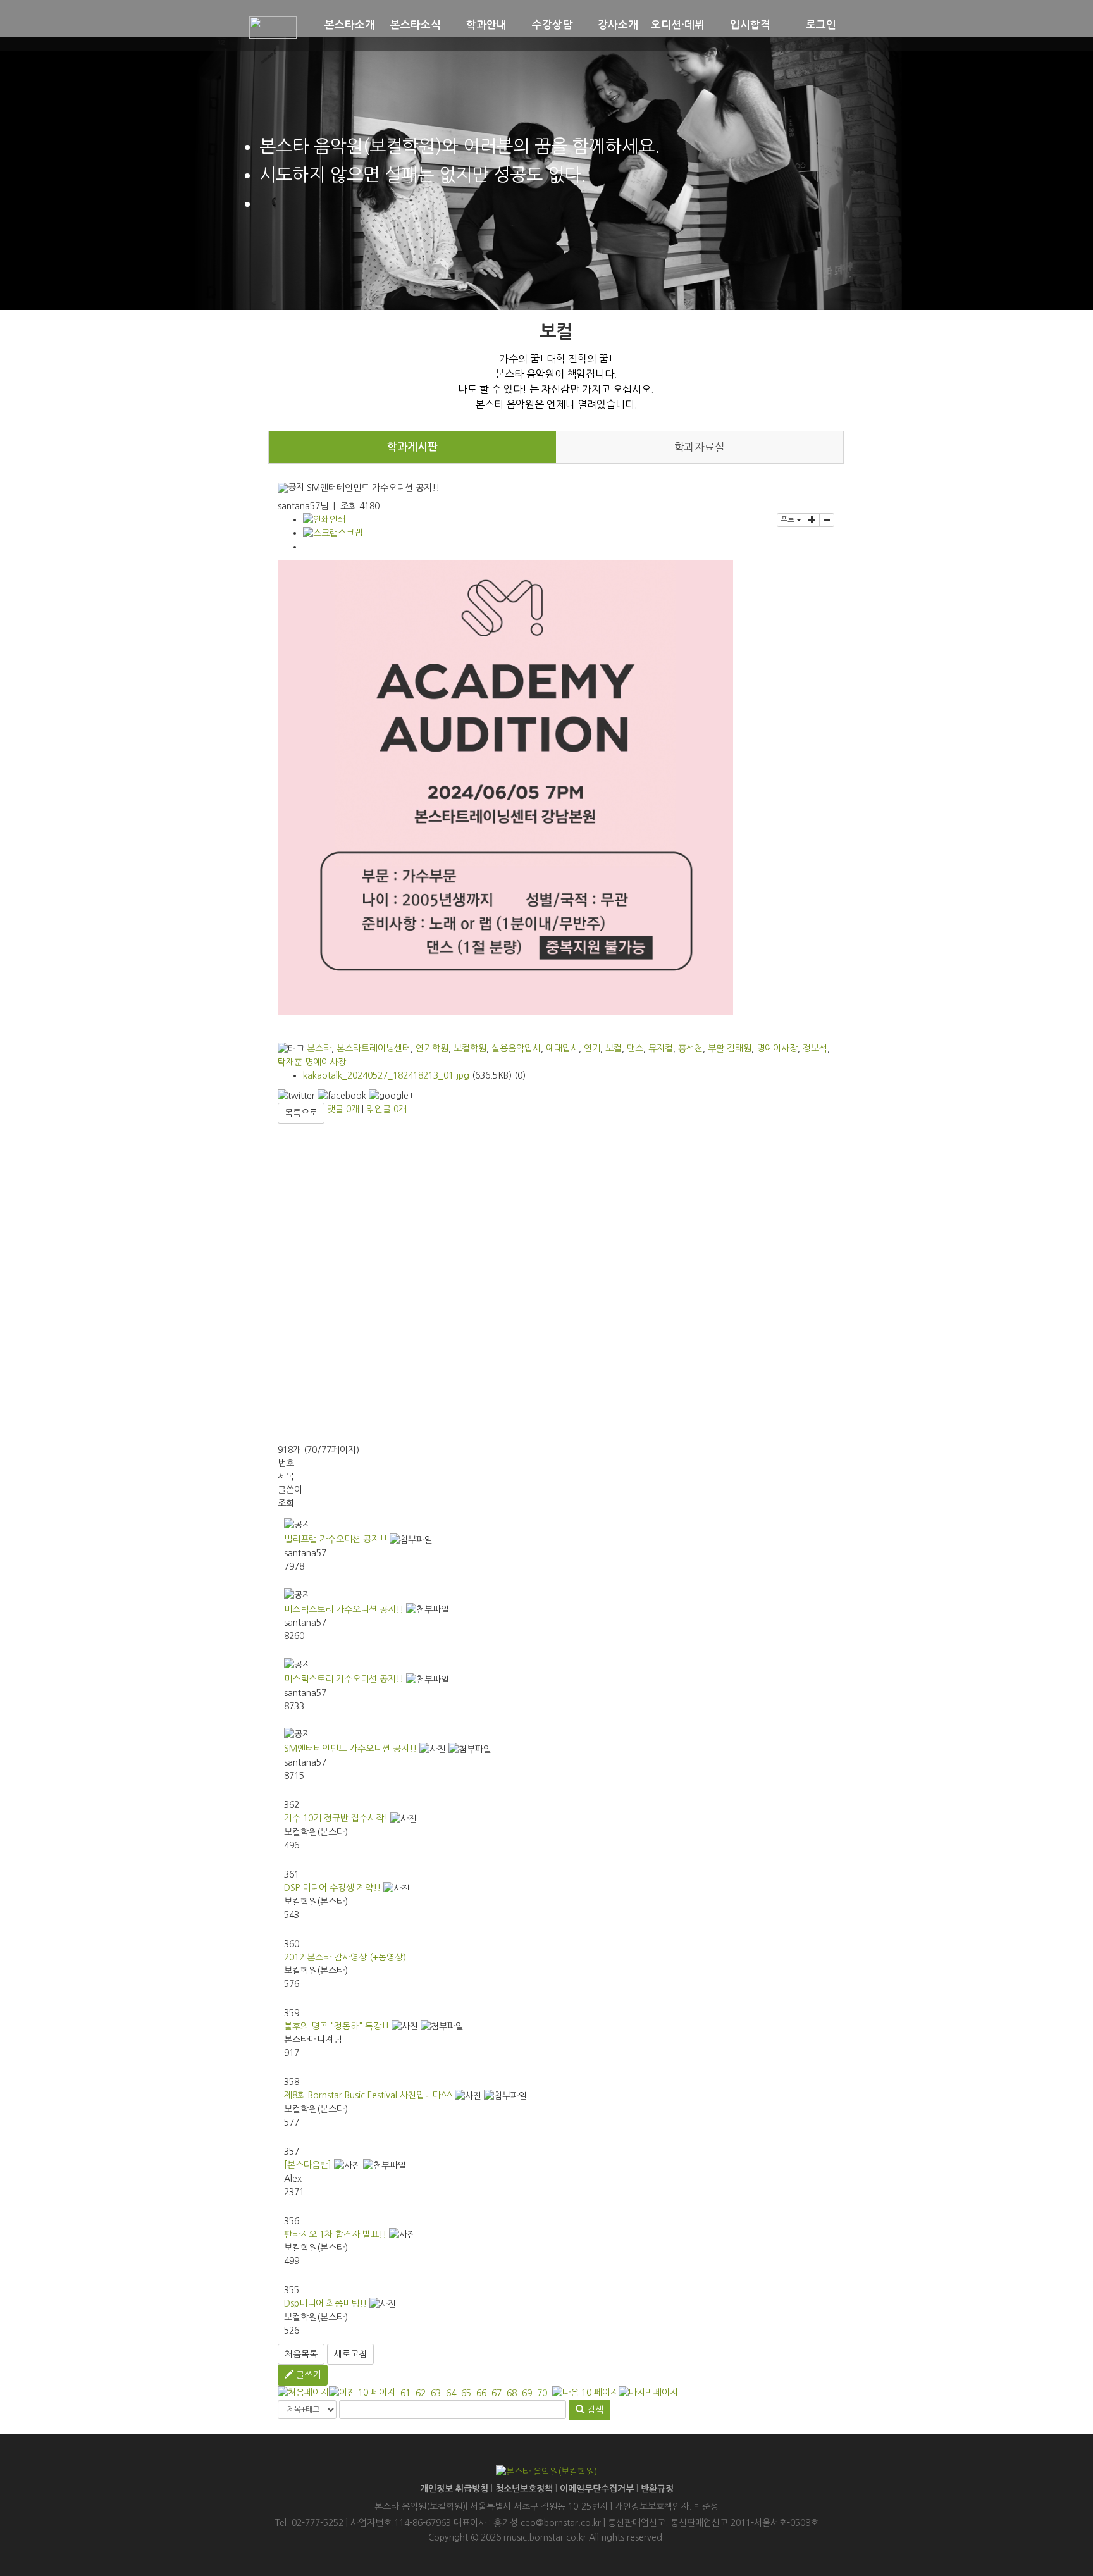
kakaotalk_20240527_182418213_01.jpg (386, 1075)
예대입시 (562, 1048)
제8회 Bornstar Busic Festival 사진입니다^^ (368, 2095)
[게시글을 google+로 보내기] (392, 1096)
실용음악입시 (516, 1048)
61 (405, 2393)
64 (451, 2393)
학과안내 (486, 25)
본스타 (319, 1048)
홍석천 (690, 1048)
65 (466, 2393)
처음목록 (301, 2354)
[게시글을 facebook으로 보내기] (342, 1096)
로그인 (821, 25)
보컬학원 (470, 1048)
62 (421, 2393)
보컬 (614, 1048)
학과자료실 (700, 447)
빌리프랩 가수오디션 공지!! (336, 1539)
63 (436, 2393)
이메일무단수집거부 (597, 2489)
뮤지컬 (661, 1048)
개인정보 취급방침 (454, 2489)
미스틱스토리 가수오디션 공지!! (344, 1609)
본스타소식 (416, 25)
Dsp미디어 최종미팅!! (325, 2303)
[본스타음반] (308, 2165)
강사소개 (618, 25)
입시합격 (750, 25)
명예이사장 (777, 1048)
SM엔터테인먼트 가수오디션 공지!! (350, 1749)
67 (497, 2393)
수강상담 (552, 25)
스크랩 (350, 533)
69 (527, 2393)
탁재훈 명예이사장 (312, 1062)
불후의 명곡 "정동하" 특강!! (337, 2026)
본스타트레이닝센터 (374, 1048)
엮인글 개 (386, 1109)
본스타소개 (350, 25)
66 (481, 2393)
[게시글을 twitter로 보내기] (296, 1096)
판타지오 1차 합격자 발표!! (335, 2234)
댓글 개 (343, 1109)
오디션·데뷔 (678, 25)
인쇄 (338, 519)
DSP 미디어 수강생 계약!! (332, 1888)
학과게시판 (412, 447)
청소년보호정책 (524, 2489)
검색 (594, 2410)
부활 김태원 (730, 1048)
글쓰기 (307, 2375)
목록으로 (301, 1113)
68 (512, 2393)
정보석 (815, 1048)
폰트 (788, 520)
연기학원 (432, 1048)
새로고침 (350, 2354)
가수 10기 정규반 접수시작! (336, 1818)
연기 (592, 1048)
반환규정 (657, 2489)
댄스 (635, 1048)
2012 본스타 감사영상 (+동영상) (345, 1957)
